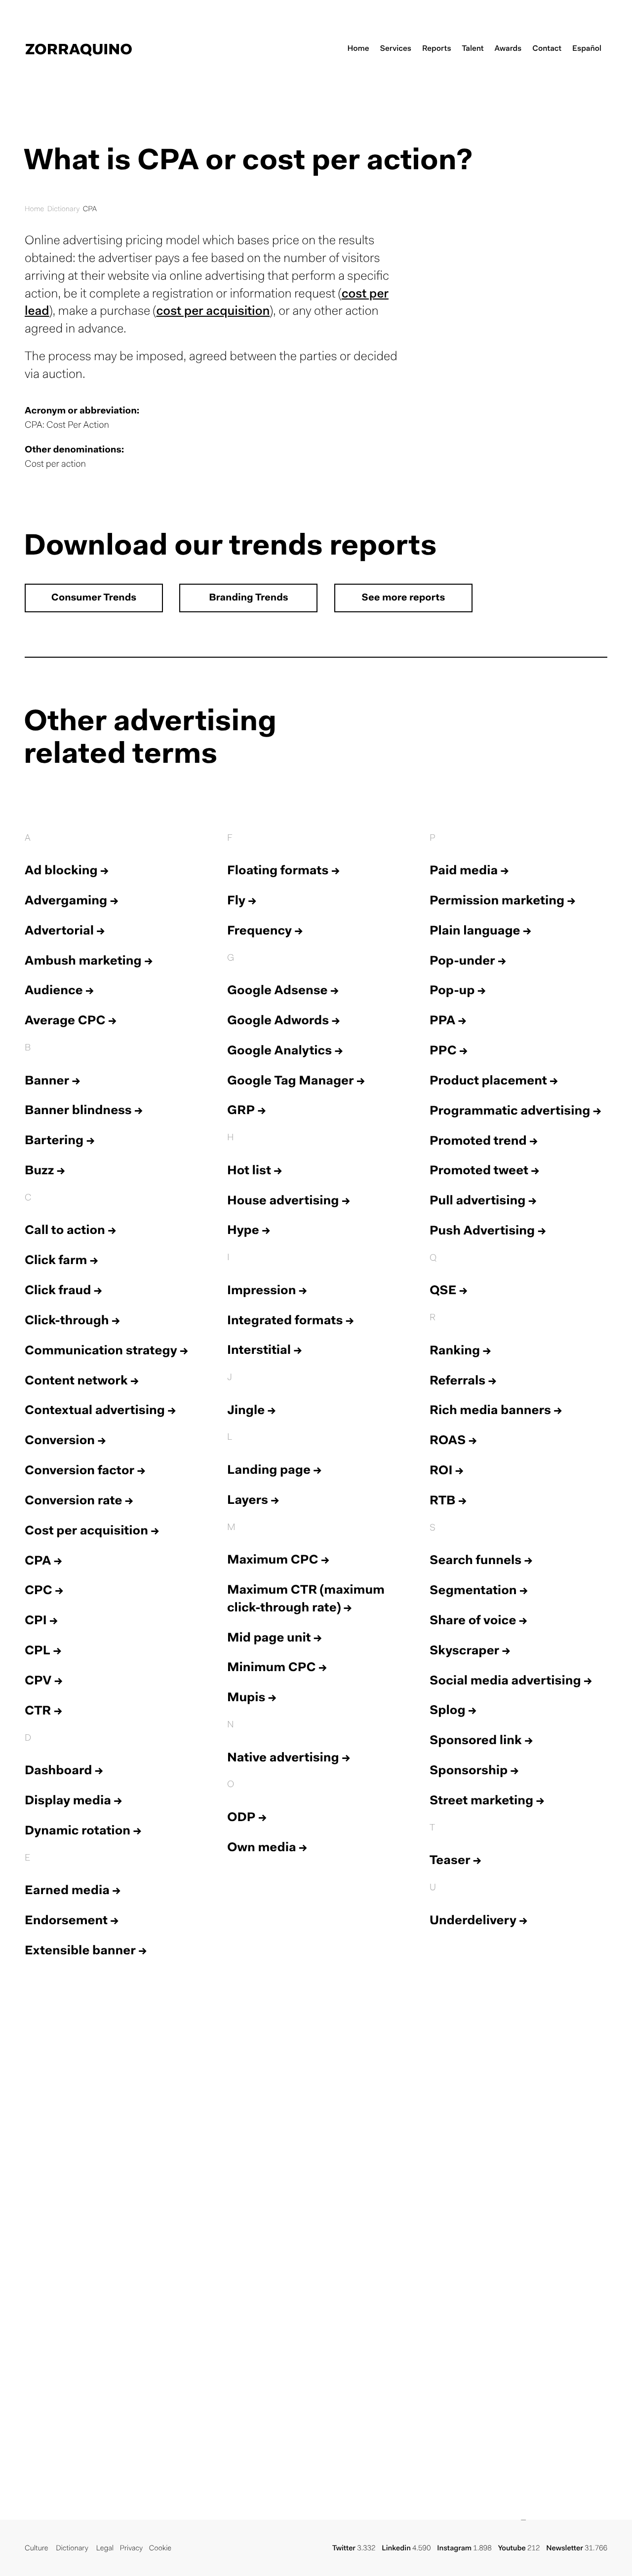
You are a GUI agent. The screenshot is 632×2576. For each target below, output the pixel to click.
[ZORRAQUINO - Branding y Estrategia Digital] (79, 49)
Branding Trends (248, 598)
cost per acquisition (213, 312)
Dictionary (64, 209)
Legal (105, 2549)
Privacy (131, 2549)
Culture (36, 2549)
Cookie (160, 2549)
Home (34, 209)
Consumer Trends (94, 598)
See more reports (403, 598)
